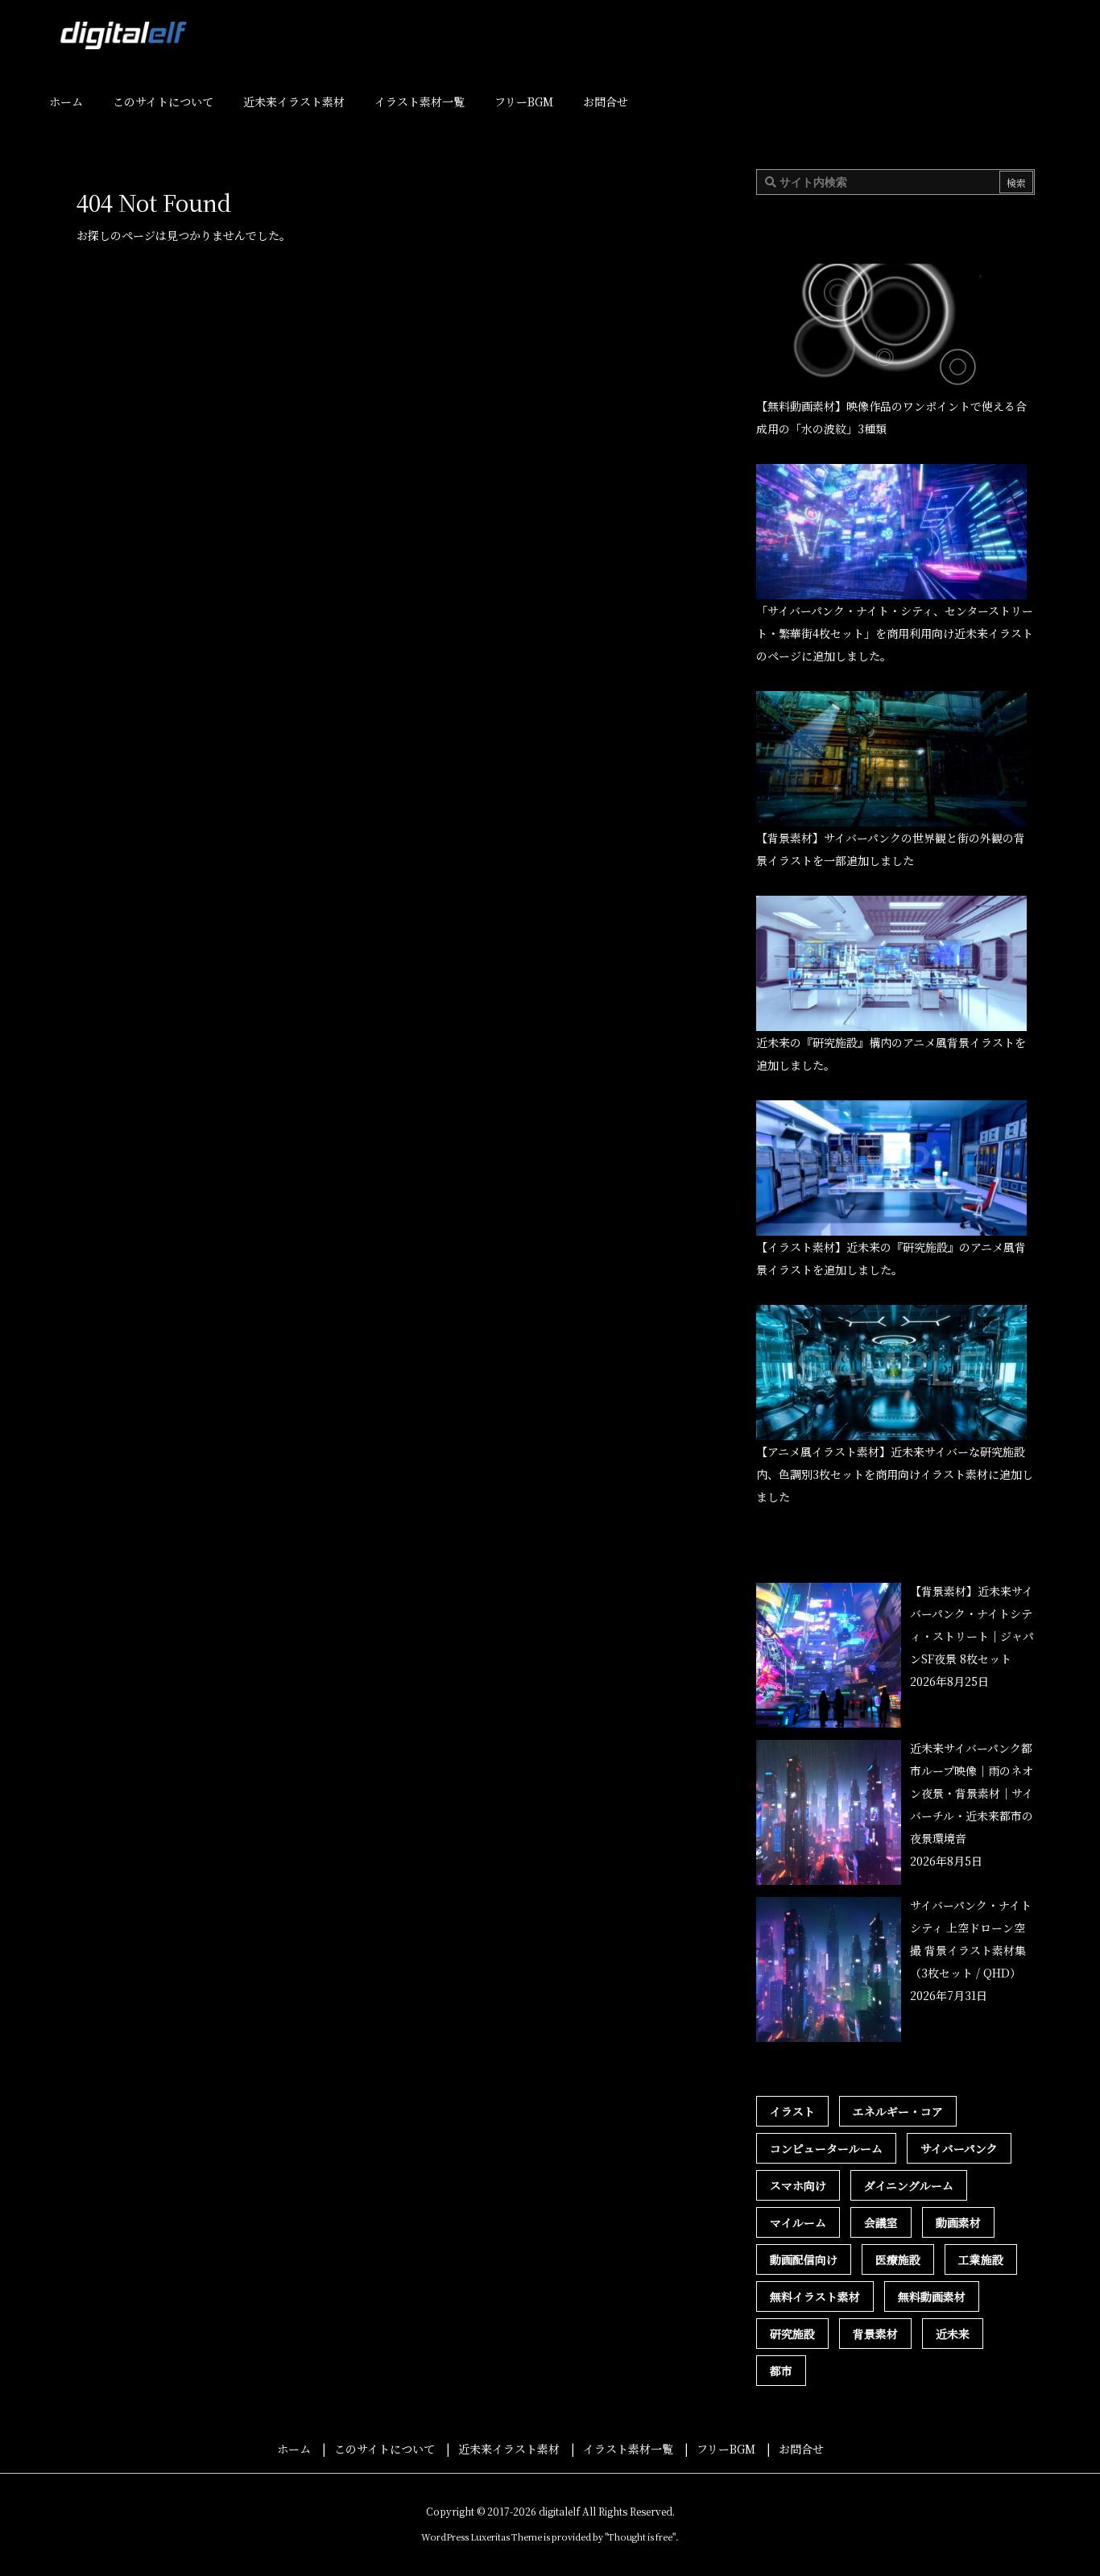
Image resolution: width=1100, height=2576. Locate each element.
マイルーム (798, 2222)
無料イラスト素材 (815, 2296)
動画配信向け (804, 2259)
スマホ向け (798, 2185)
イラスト (792, 2111)
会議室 (881, 2222)
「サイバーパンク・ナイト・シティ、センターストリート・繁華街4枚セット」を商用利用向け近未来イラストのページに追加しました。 (895, 633)
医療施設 (898, 2259)
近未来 (953, 2334)
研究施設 (792, 2334)
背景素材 (875, 2334)
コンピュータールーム (826, 2148)
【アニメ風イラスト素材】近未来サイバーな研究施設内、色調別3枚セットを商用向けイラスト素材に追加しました (895, 1474)
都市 (781, 2371)
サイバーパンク (959, 2148)
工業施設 (981, 2259)
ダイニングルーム (909, 2185)
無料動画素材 (932, 2296)
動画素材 (958, 2222)
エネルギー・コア (898, 2111)
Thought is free (640, 2537)
